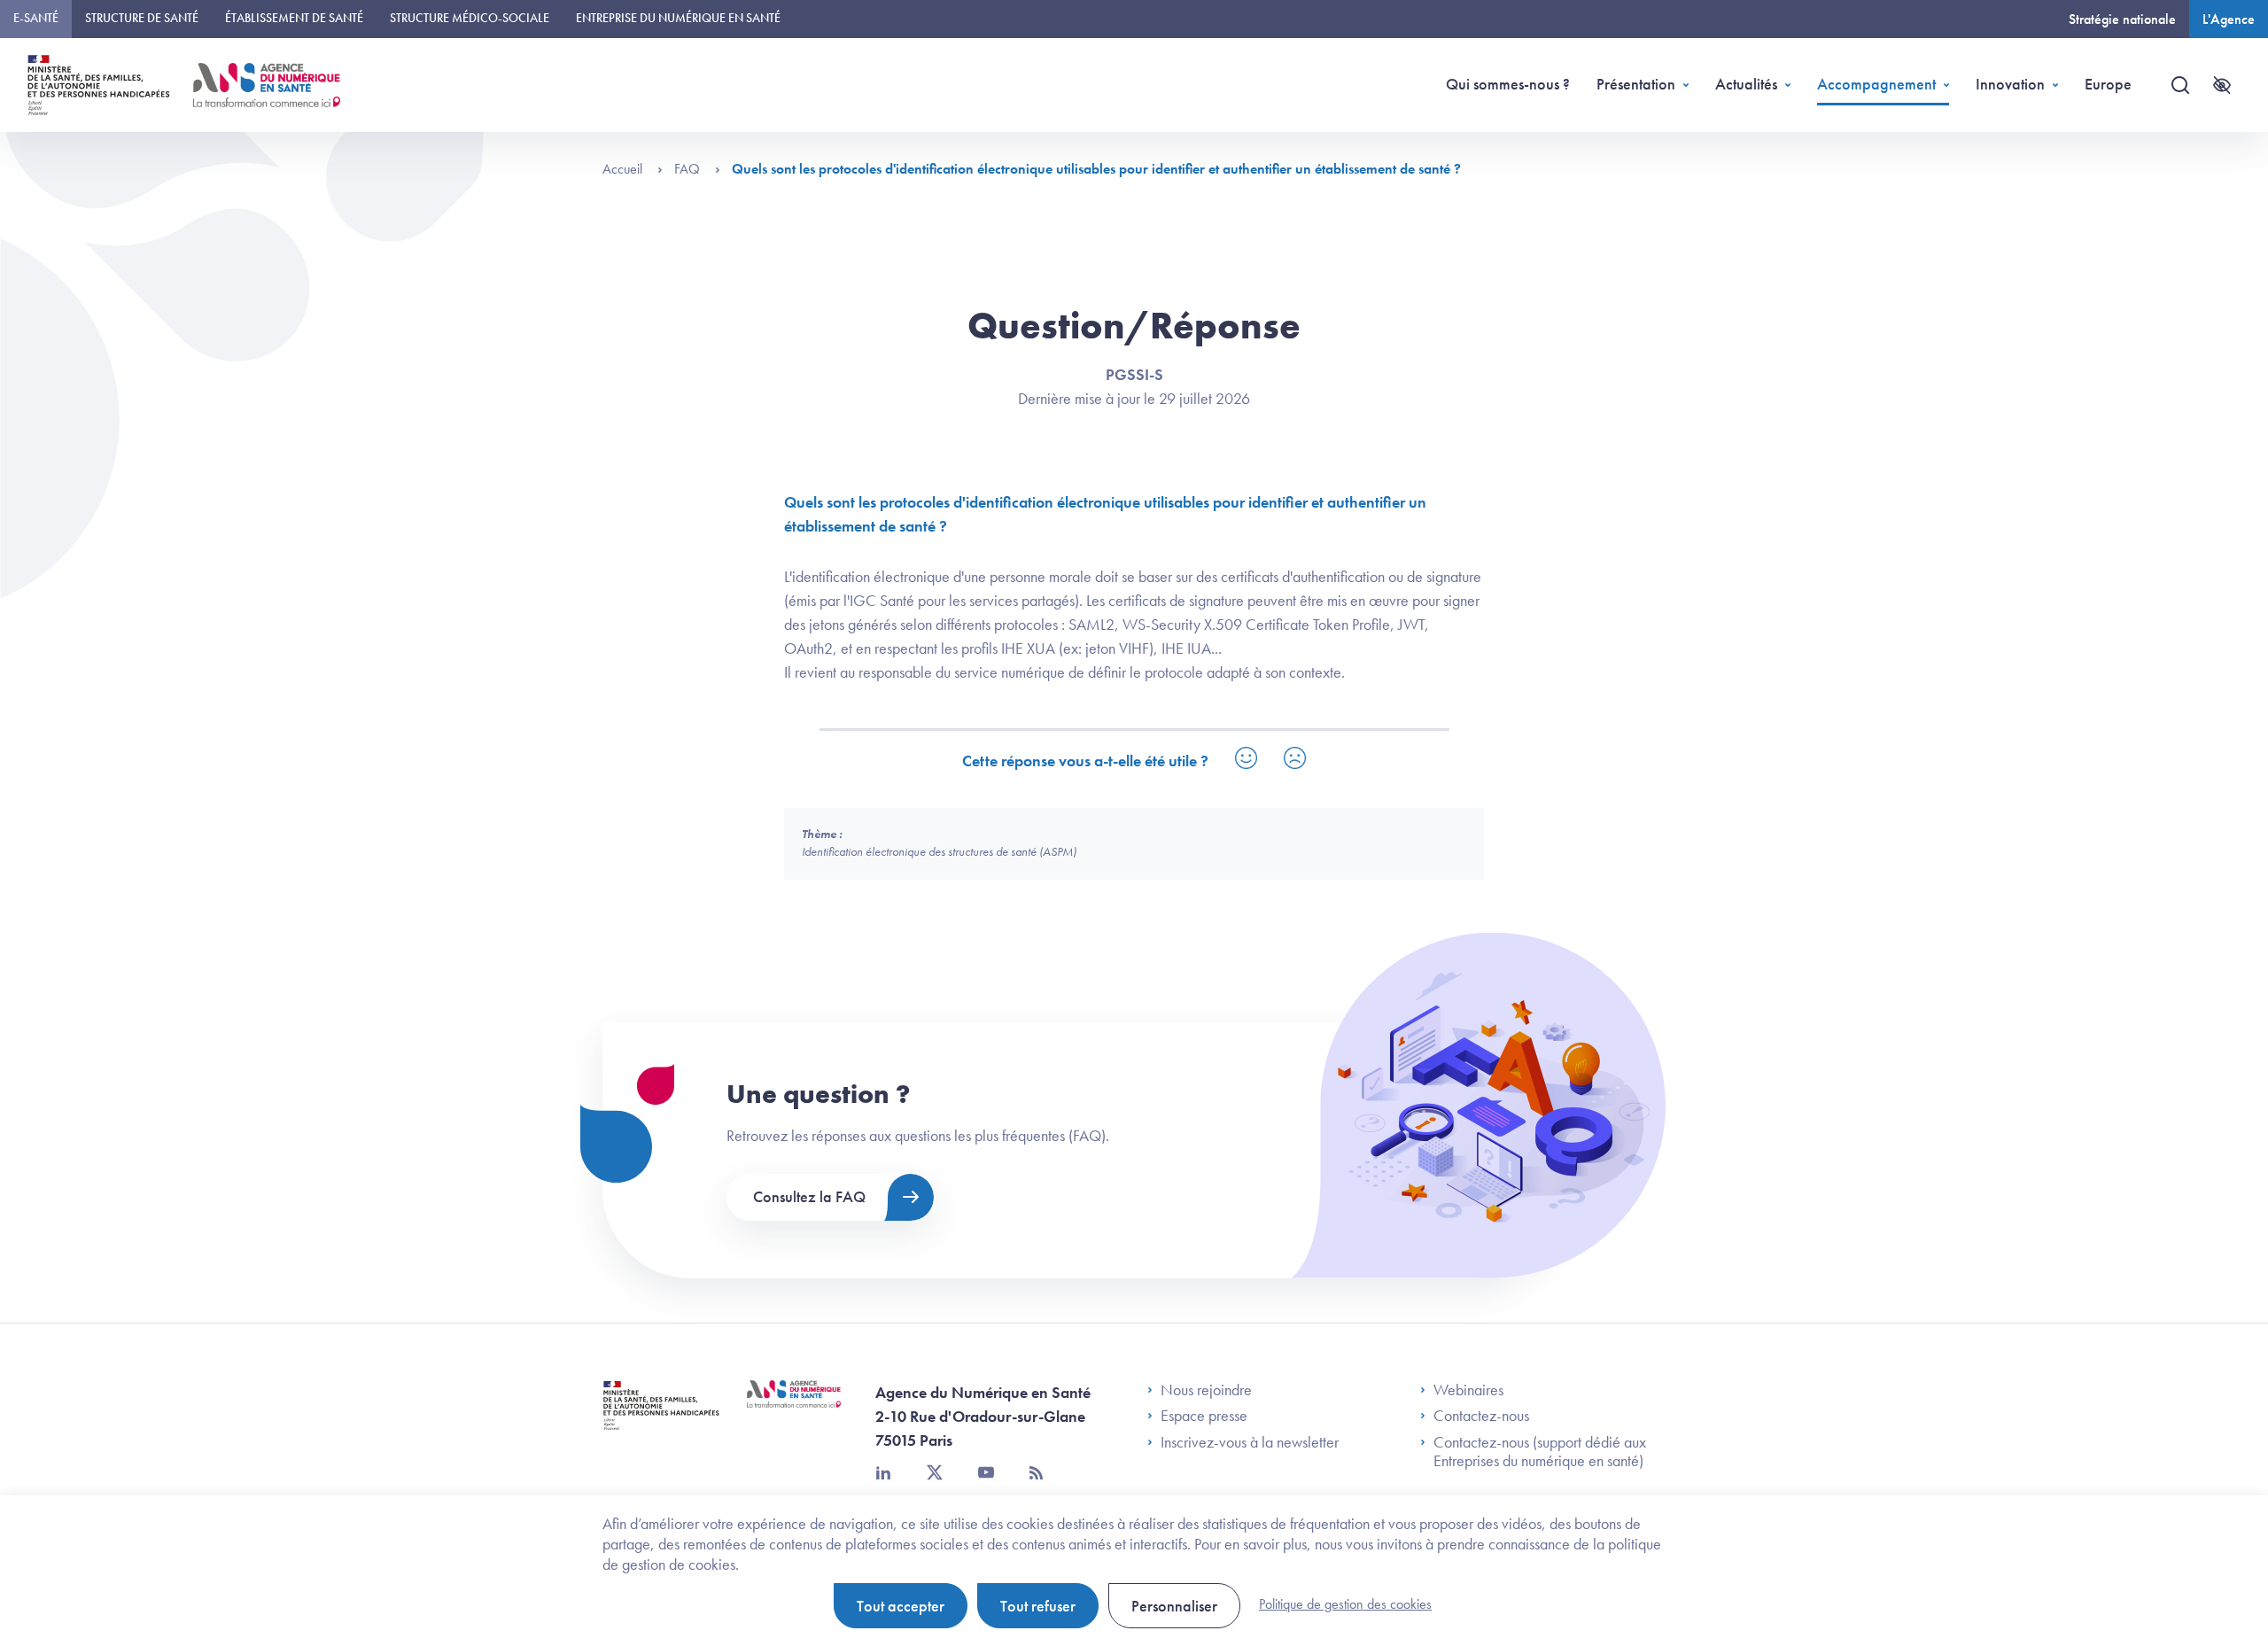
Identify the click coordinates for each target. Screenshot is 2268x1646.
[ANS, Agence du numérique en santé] (267, 85)
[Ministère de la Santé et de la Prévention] (661, 1419)
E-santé (36, 18)
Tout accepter (901, 1606)
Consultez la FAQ (809, 1196)
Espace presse (1204, 1416)
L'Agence (2229, 19)
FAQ (689, 169)
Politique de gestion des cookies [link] (1345, 1604)
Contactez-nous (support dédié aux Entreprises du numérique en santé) (1540, 1452)
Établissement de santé (294, 18)
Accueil (624, 169)
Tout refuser (1038, 1606)
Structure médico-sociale (470, 18)
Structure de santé (142, 18)
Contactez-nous (1481, 1416)
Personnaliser (1174, 1606)
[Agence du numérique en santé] (794, 1408)
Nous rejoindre (1206, 1390)
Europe (2108, 84)
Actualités (1746, 84)
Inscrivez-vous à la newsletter (1250, 1442)
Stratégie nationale (2122, 19)
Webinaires (1468, 1390)
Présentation (1636, 84)
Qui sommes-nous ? (1508, 84)
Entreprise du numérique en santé (678, 18)
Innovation (2010, 84)
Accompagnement (1876, 84)
